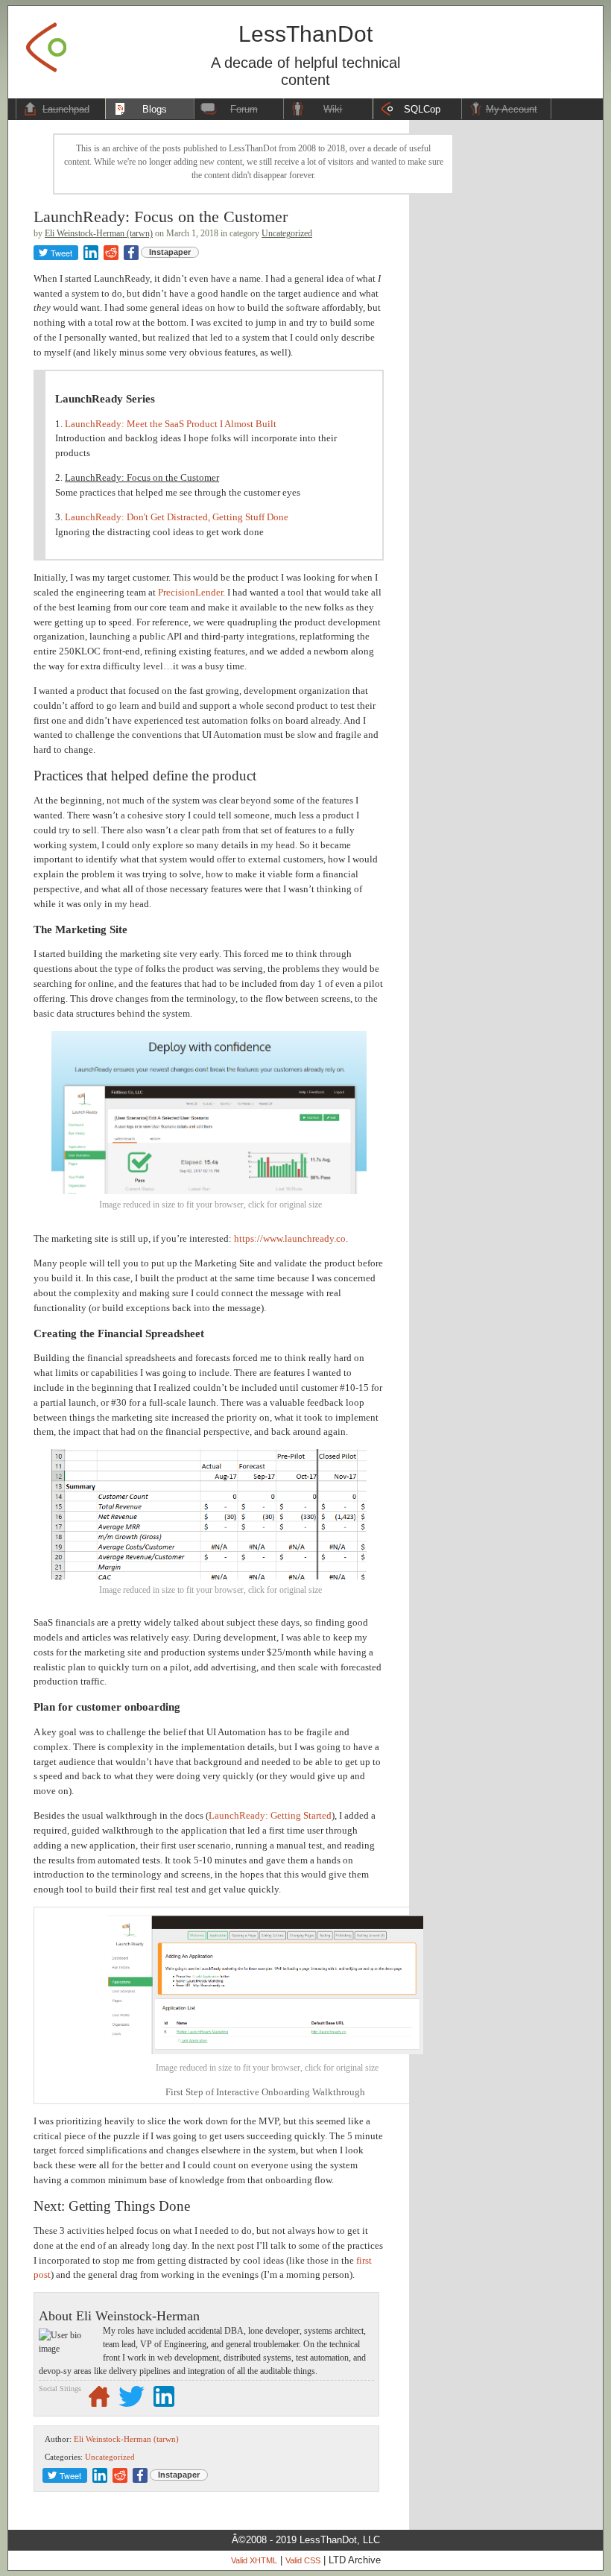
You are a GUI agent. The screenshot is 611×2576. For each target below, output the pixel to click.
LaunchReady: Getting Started (270, 1815)
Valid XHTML (254, 2560)
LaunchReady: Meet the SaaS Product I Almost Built (171, 424)
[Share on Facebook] (131, 253)
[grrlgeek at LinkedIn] (164, 2399)
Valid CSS (303, 2560)
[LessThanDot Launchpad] (46, 43)
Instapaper (170, 252)
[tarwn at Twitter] (131, 2399)
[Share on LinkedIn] (91, 253)
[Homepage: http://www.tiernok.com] (99, 2399)
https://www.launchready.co (290, 1238)
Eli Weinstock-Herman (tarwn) (99, 233)
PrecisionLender (190, 592)
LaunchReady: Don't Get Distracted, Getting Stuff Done (177, 517)
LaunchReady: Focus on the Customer (161, 217)
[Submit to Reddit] (111, 253)
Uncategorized (287, 233)
